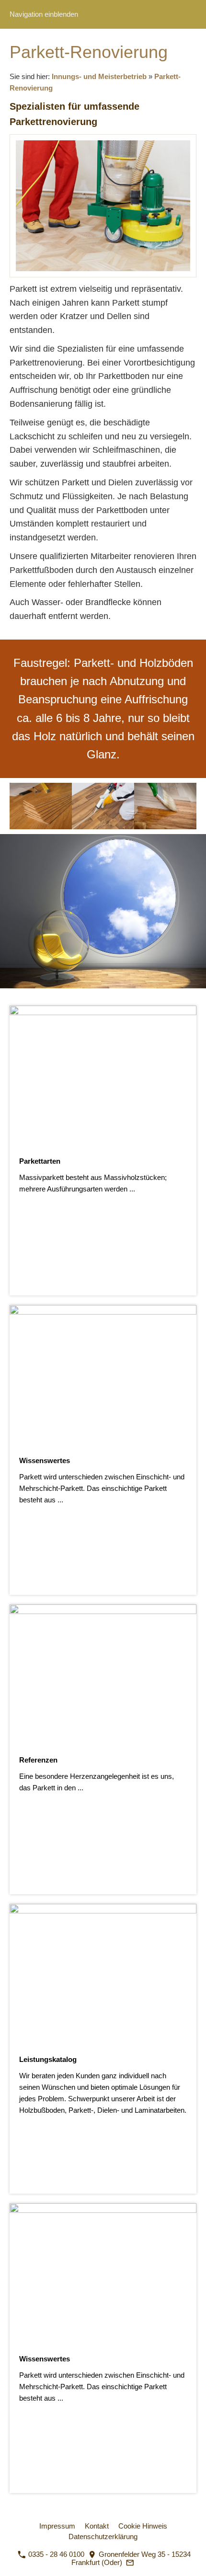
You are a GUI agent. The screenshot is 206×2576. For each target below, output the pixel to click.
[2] (89, 997)
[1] (79, 997)
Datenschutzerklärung (103, 2536)
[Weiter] (195, 911)
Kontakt (97, 2526)
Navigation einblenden (44, 14)
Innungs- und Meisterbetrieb (99, 76)
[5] (117, 997)
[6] (127, 997)
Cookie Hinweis (143, 2526)
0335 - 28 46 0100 (55, 2554)
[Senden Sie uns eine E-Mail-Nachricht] (130, 2562)
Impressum (57, 2526)
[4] (108, 997)
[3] (98, 997)
